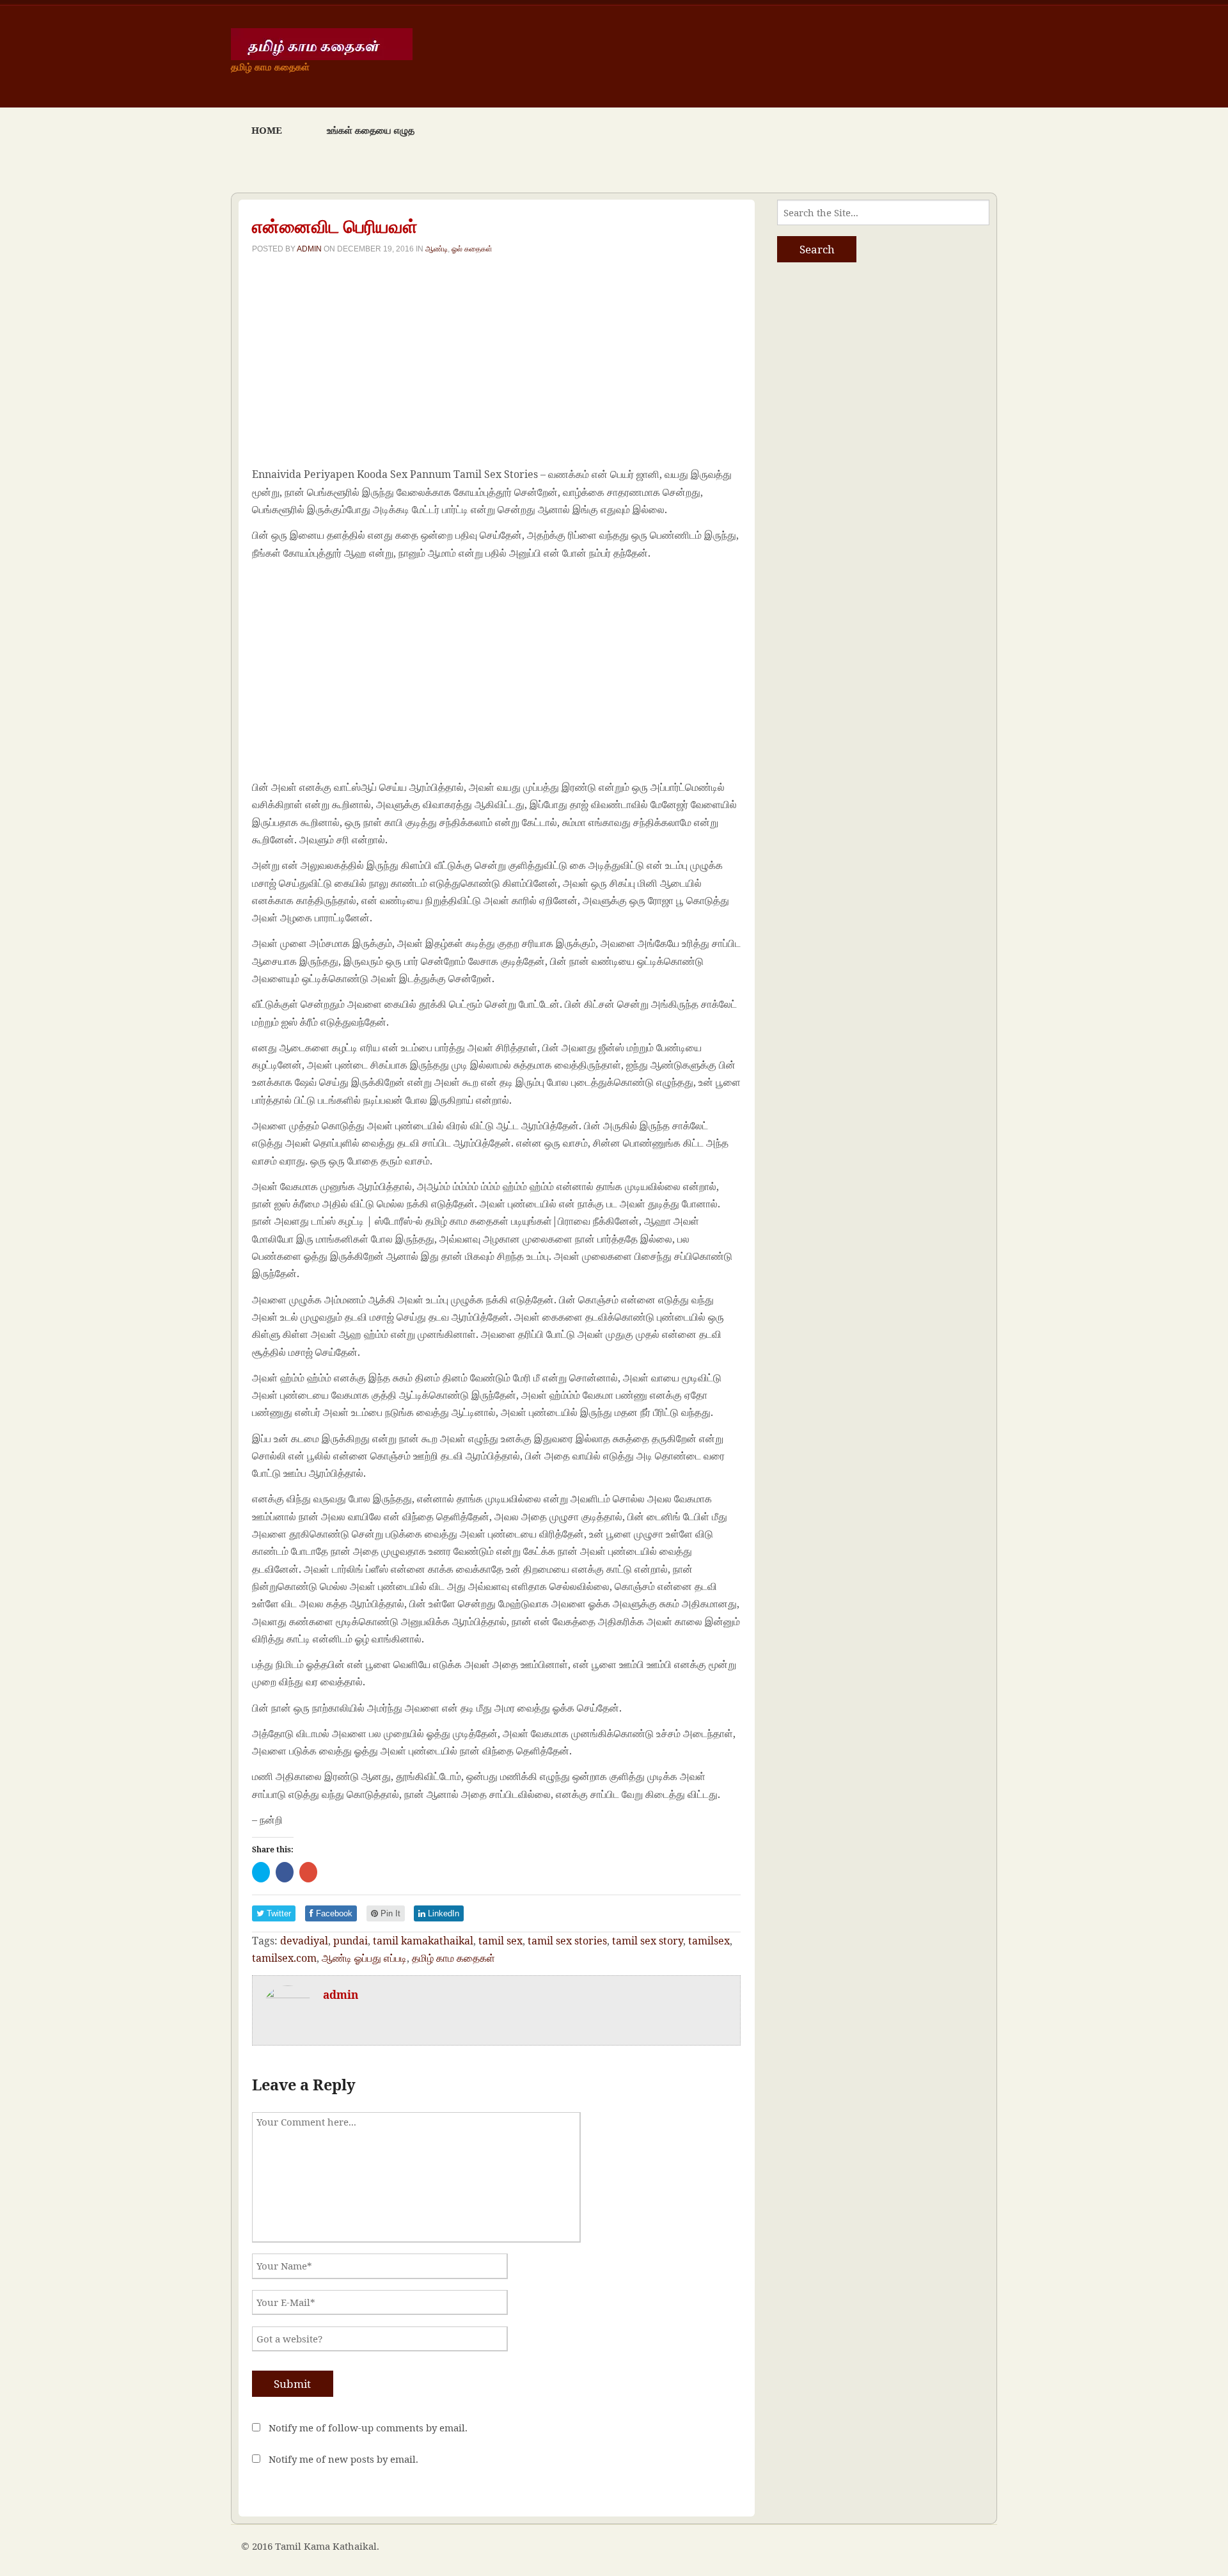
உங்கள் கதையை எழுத (371, 130)
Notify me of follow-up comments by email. (368, 2428)
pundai (350, 1941)
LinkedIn (442, 1913)
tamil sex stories (567, 1941)
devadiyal (304, 1941)
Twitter (278, 1913)
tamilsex (709, 1941)
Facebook (333, 1913)
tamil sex (500, 1941)
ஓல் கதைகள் (472, 249)
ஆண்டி (437, 249)
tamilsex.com (284, 1958)
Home (267, 130)
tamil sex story (648, 1941)
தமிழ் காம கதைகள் (453, 1958)
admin (309, 249)
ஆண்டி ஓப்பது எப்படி (364, 1958)
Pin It (389, 1913)
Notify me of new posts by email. (343, 2459)
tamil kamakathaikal (423, 1941)
